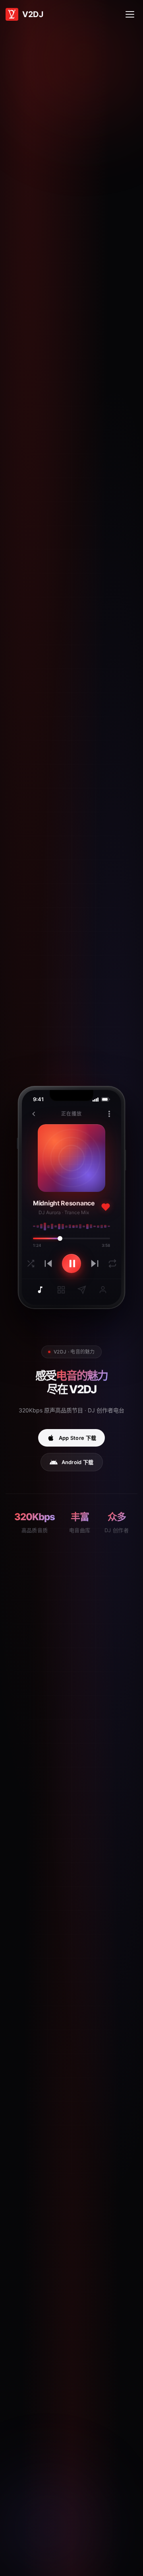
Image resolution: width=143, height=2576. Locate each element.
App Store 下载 (78, 1438)
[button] (130, 14)
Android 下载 (78, 1462)
